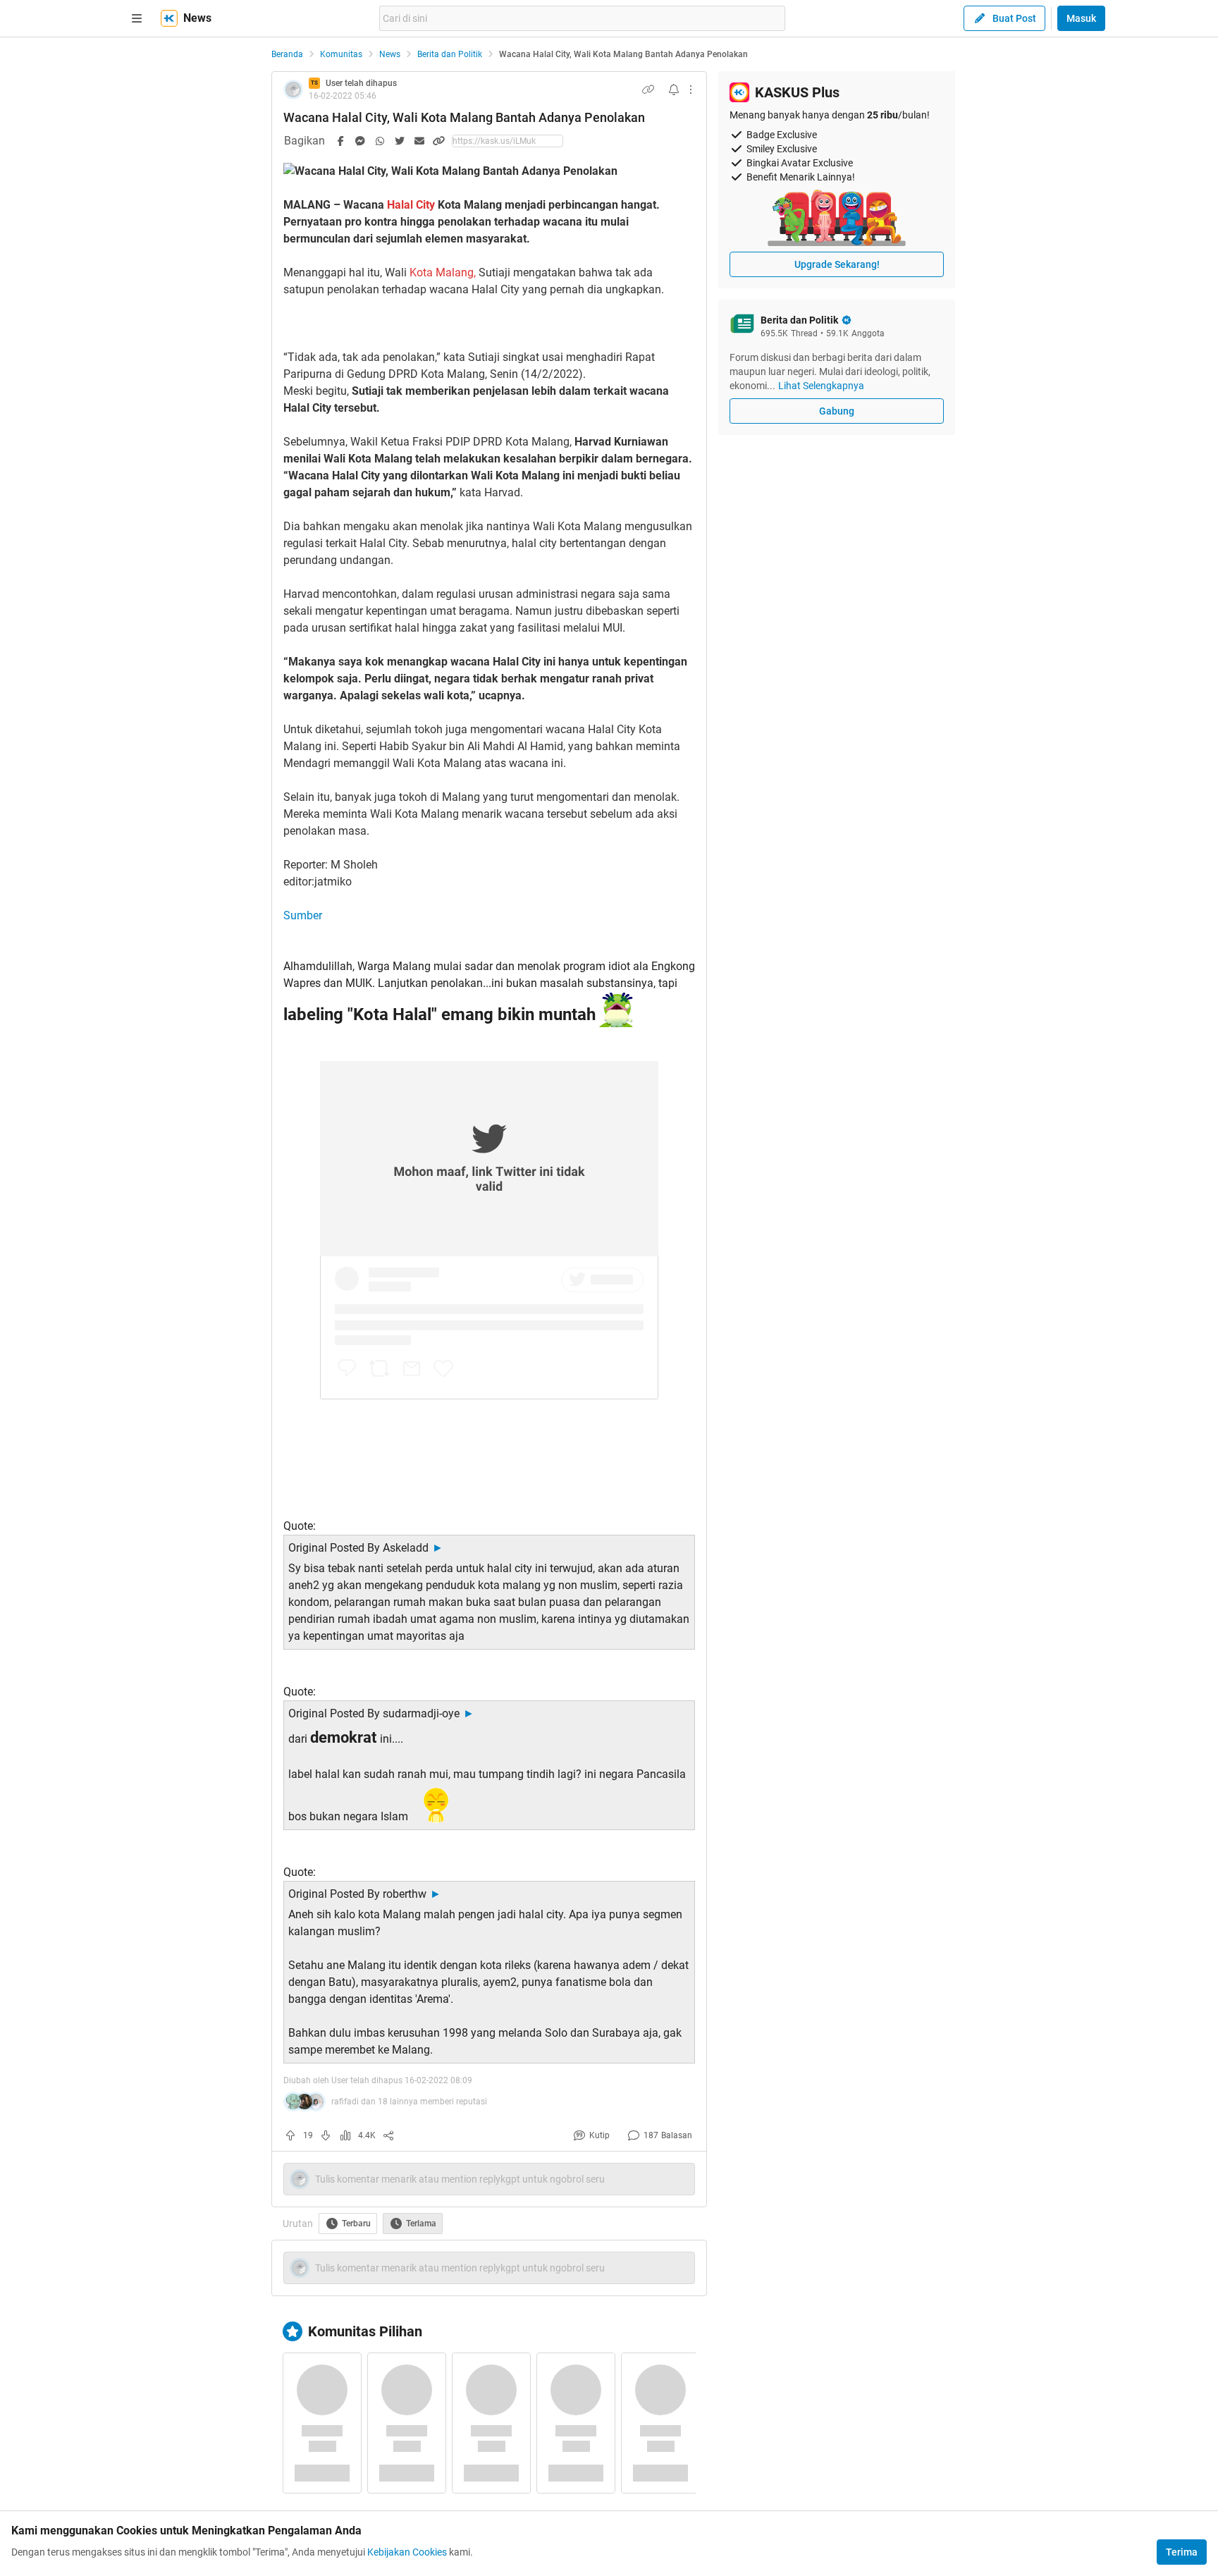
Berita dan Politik (450, 54)
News (390, 54)
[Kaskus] (169, 18)
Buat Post (1014, 18)
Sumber (303, 915)
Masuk (1081, 18)
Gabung (837, 411)
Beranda (287, 54)
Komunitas (341, 54)
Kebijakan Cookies (407, 2552)
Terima (1182, 2552)
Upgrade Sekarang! (837, 264)
